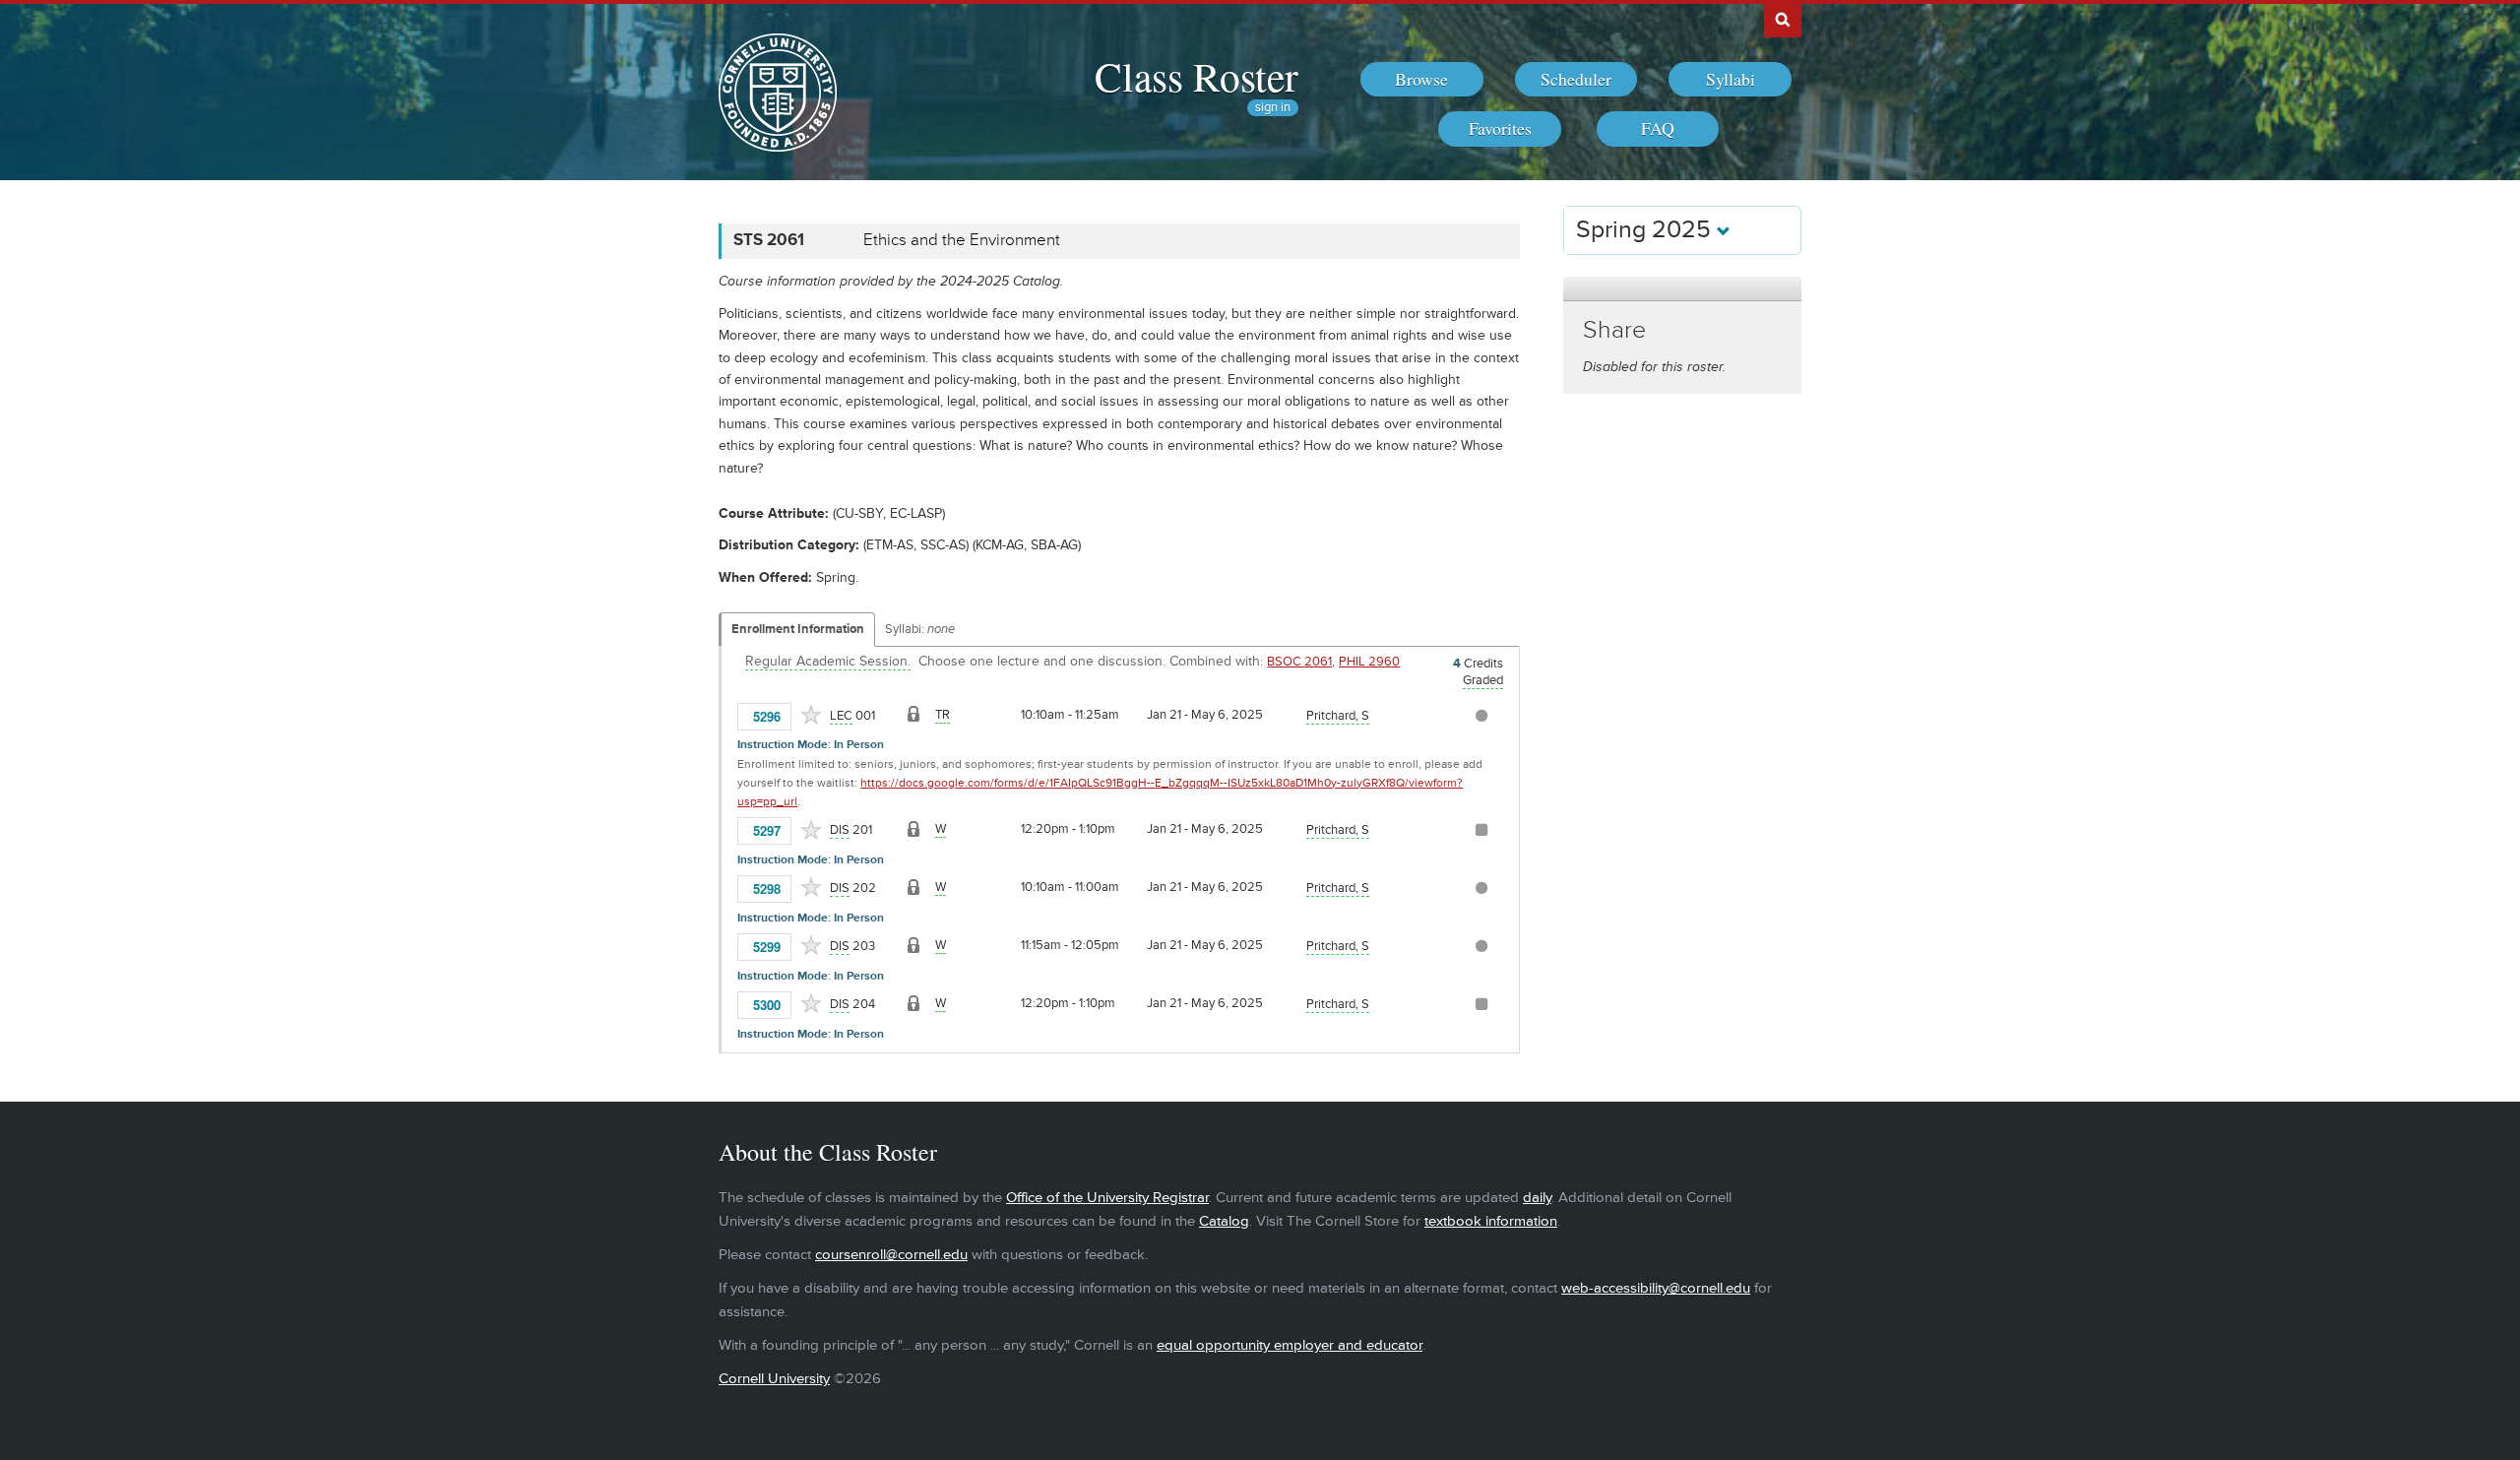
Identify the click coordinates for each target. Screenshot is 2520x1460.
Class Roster (1197, 76)
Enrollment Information (798, 629)
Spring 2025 (1646, 230)
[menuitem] (1422, 80)
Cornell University (774, 1379)
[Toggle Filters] (1682, 289)
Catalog (1224, 1221)
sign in (1273, 108)
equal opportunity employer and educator (1290, 1345)
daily (1537, 1198)
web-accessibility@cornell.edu (1656, 1288)
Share (1614, 330)
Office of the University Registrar (1107, 1198)
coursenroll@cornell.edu (891, 1255)
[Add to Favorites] (811, 715)
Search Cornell (1783, 19)
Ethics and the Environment (962, 240)
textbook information (1491, 1221)
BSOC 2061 (1299, 662)
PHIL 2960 (1369, 662)
